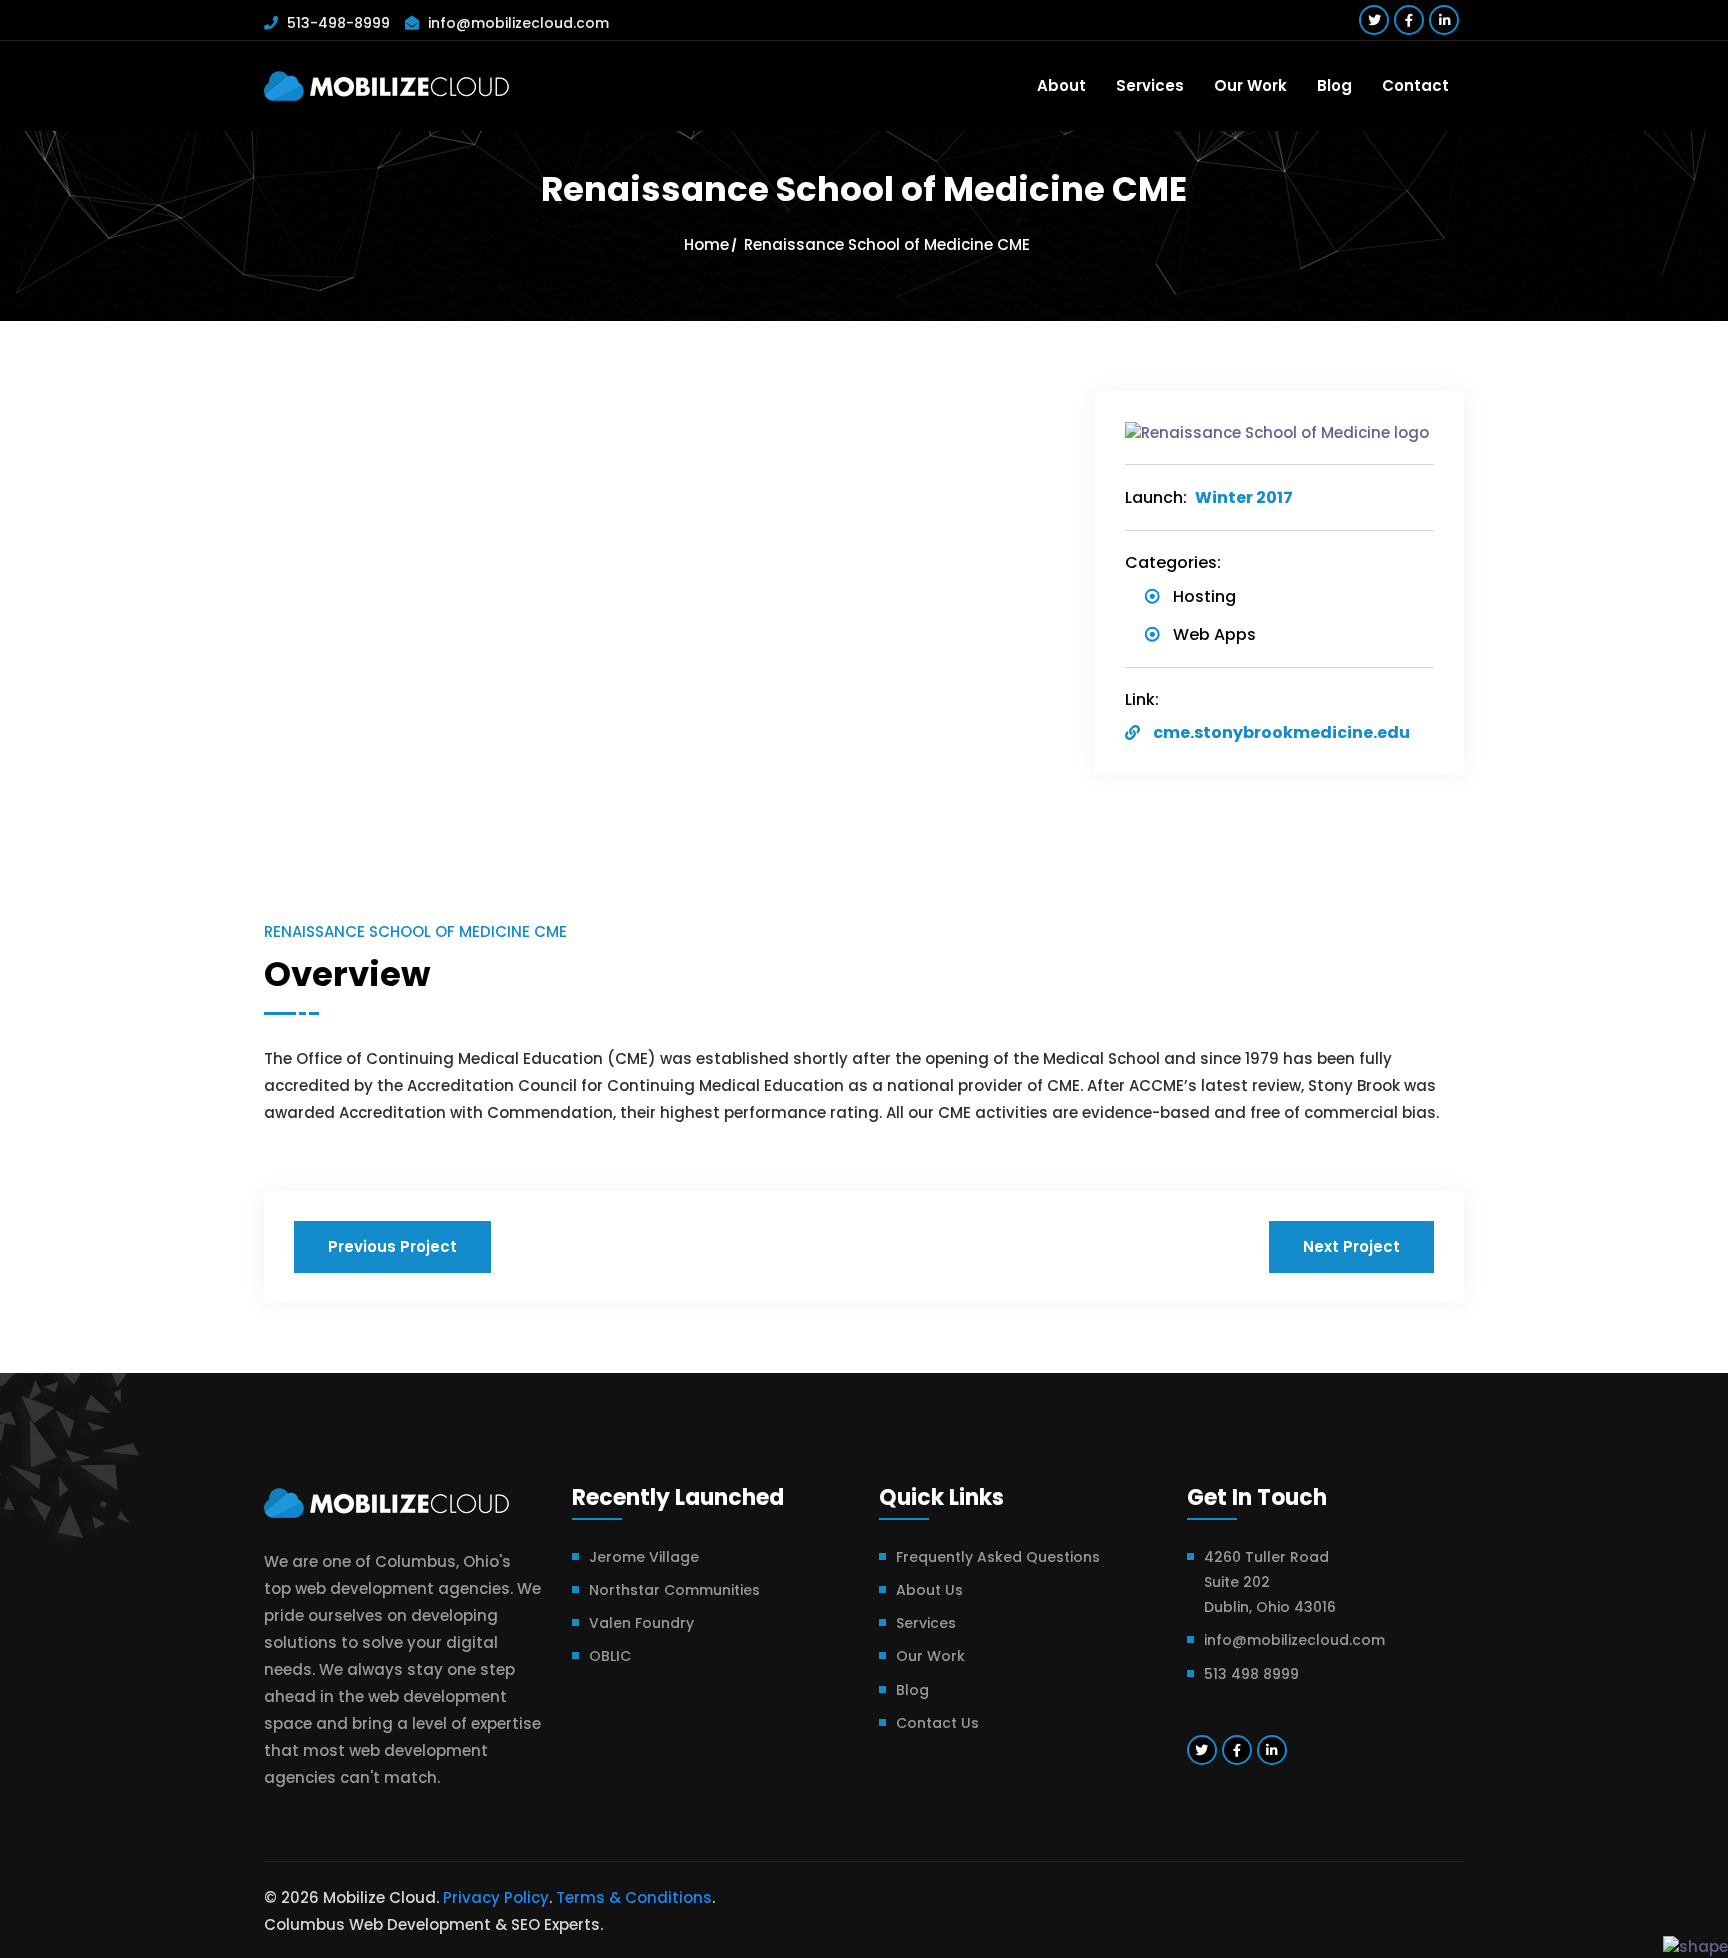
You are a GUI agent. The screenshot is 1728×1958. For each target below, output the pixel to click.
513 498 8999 (1251, 1674)
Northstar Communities (674, 1590)
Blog (1334, 85)
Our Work (1250, 85)
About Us (929, 1590)
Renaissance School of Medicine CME (887, 244)
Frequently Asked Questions (998, 1557)
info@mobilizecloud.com (518, 23)
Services (1150, 85)
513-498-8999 (338, 23)
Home (706, 244)
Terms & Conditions (634, 1897)
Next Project (1351, 1246)
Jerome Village (644, 1557)
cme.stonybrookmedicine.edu (1281, 732)
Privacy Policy (496, 1897)
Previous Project (392, 1246)
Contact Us (937, 1723)
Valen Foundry (641, 1623)
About (1061, 85)
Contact (1415, 85)
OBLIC (610, 1656)
